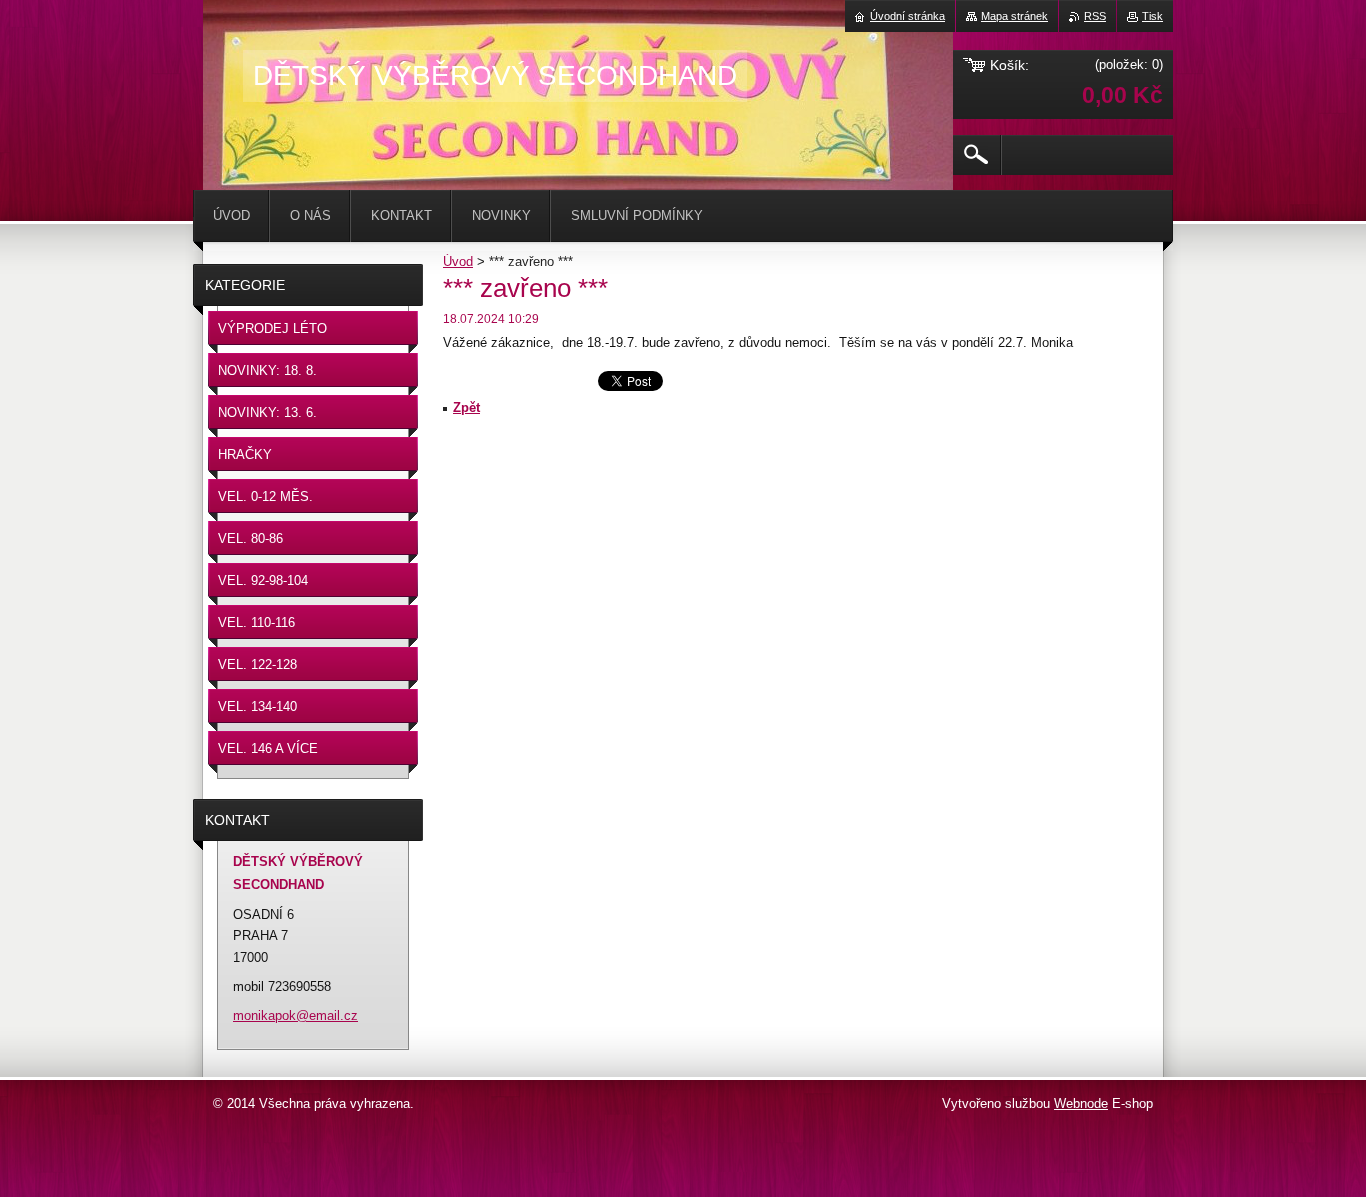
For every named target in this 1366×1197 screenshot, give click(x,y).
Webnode (1081, 1103)
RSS (1095, 16)
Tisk (1152, 16)
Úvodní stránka (907, 16)
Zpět (466, 407)
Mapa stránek (1014, 16)
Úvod (458, 261)
